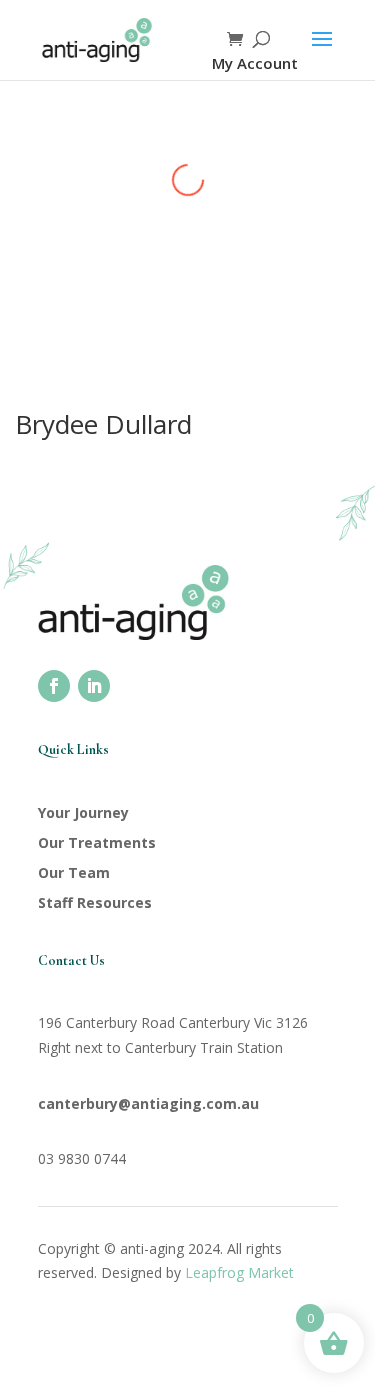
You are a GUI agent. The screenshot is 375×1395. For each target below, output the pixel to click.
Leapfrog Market (239, 1272)
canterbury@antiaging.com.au (148, 1103)
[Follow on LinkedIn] (94, 686)
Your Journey (83, 812)
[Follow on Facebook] (54, 686)
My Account (255, 63)
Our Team (74, 872)
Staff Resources (95, 902)
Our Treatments (97, 842)
